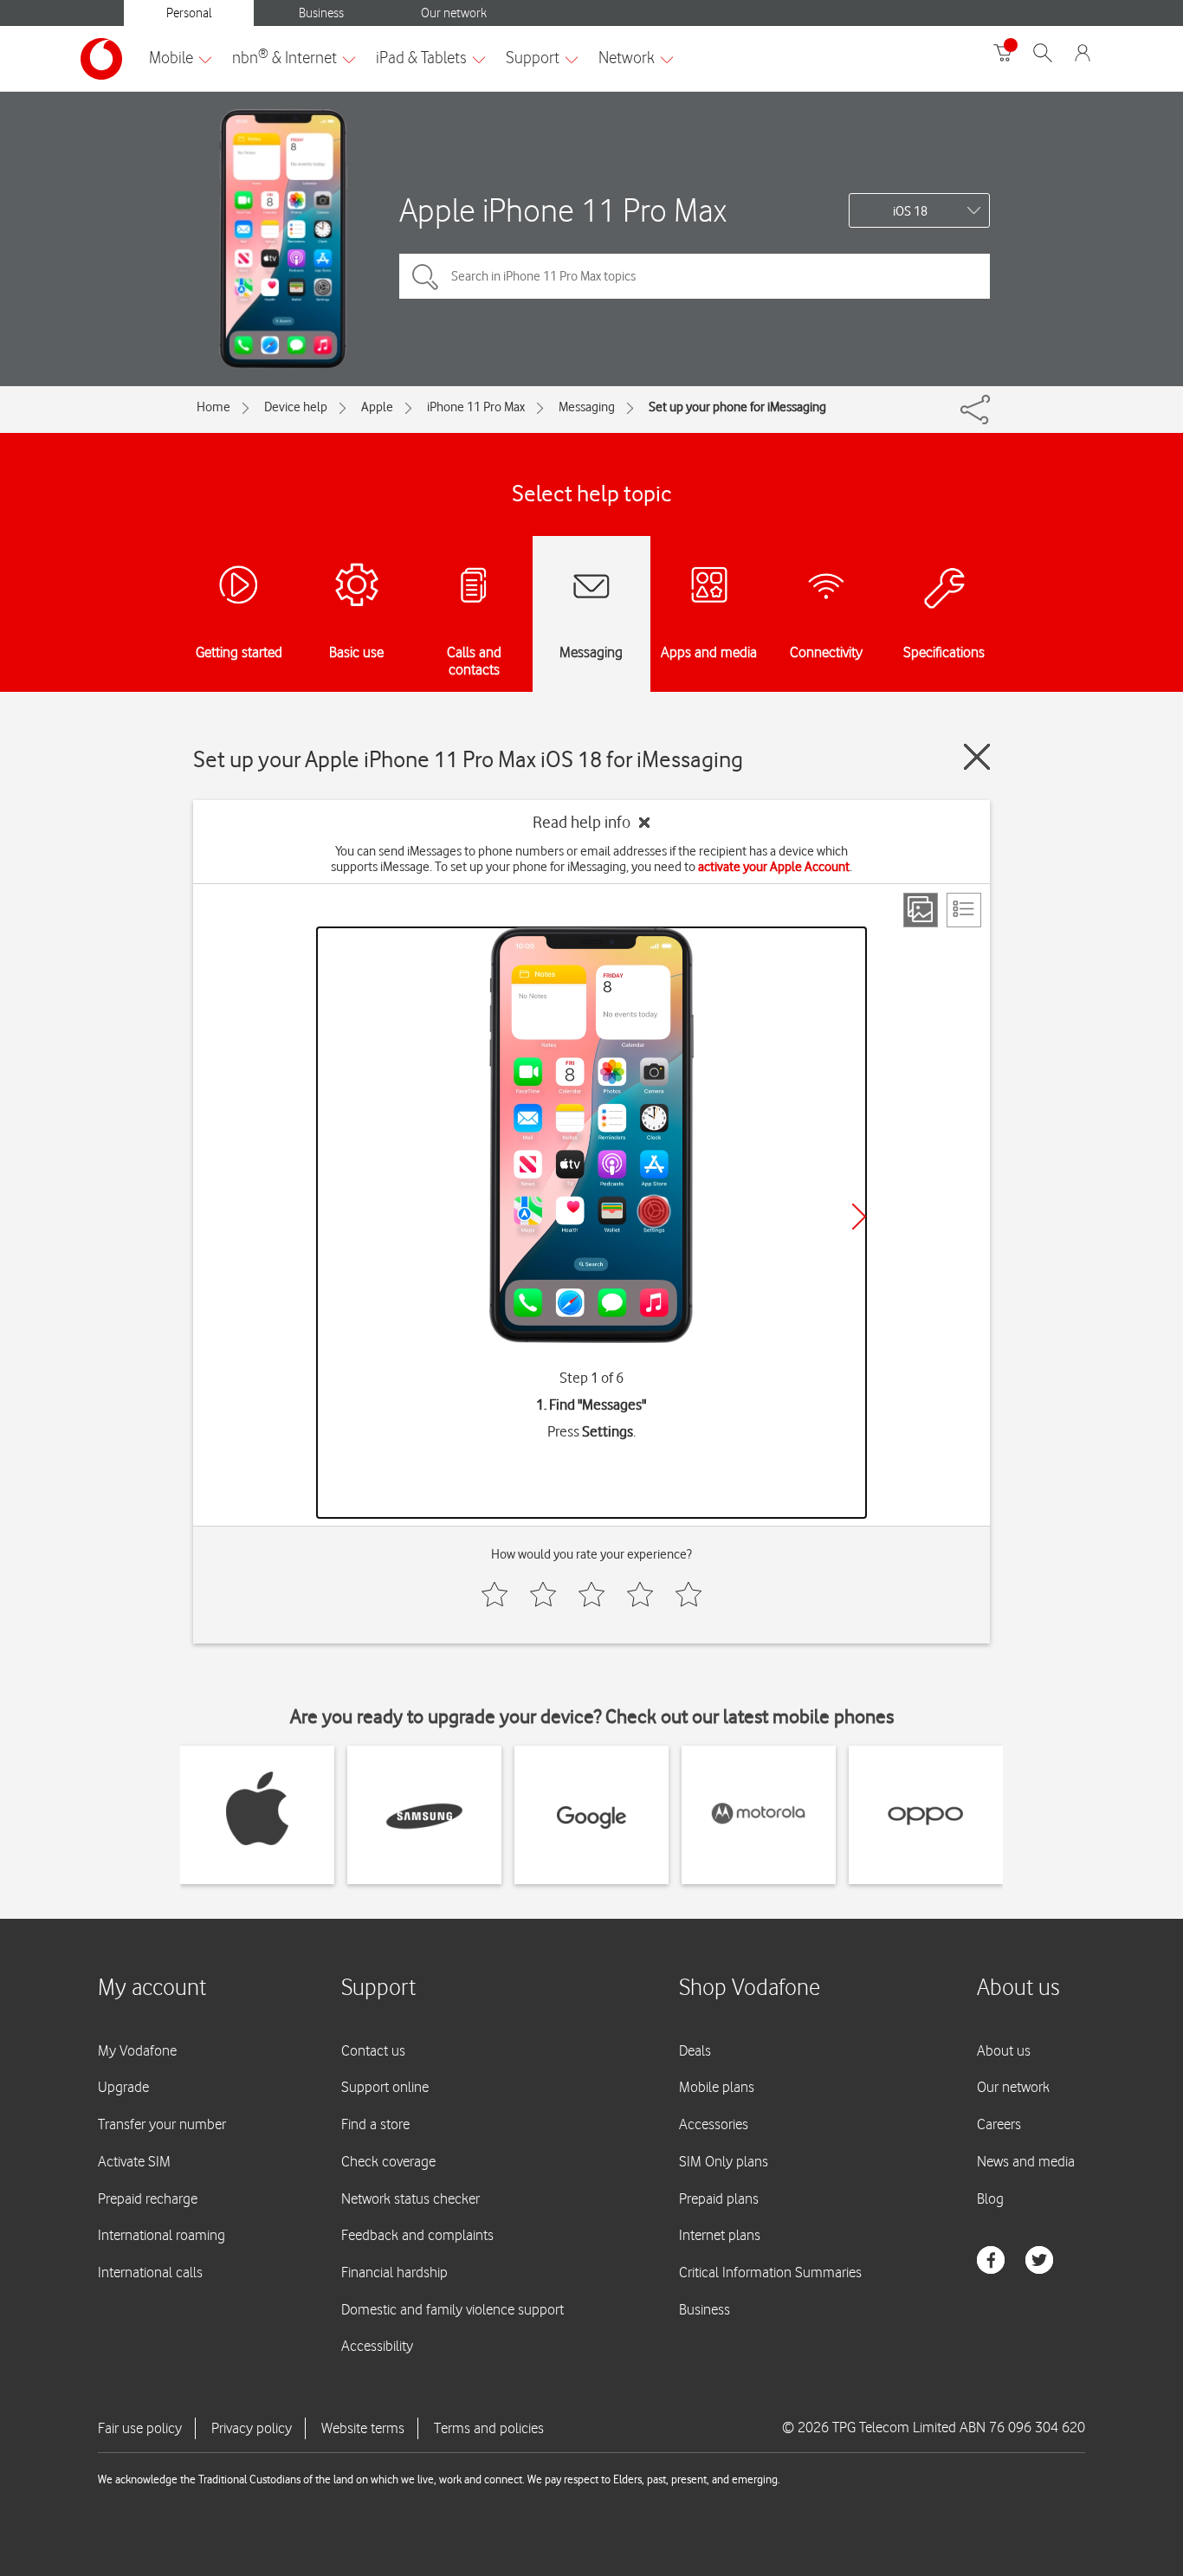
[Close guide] (977, 757)
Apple (377, 407)
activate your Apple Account (774, 867)
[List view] (964, 910)
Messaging (587, 407)
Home (213, 407)
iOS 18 (910, 211)
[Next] (859, 1217)
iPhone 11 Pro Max (476, 407)
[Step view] (921, 910)
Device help (296, 407)
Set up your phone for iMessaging (737, 407)
